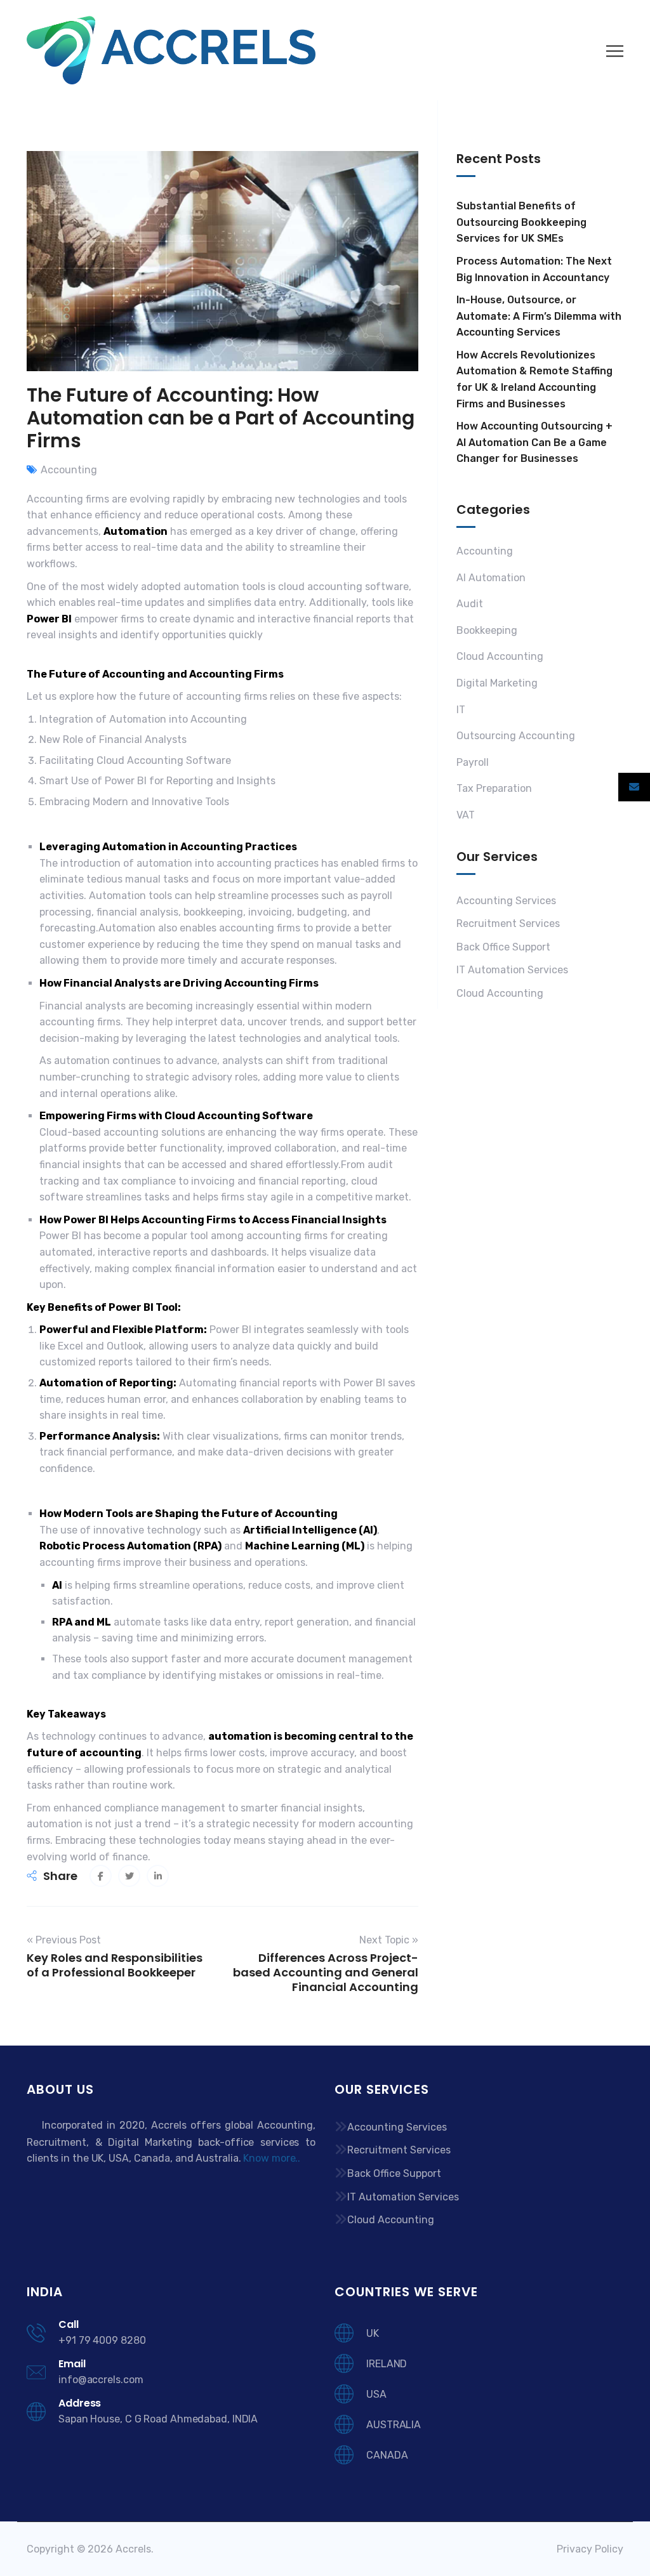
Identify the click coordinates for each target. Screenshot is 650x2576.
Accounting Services (506, 901)
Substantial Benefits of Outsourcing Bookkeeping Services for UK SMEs (521, 222)
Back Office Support (503, 947)
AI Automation (491, 578)
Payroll (473, 762)
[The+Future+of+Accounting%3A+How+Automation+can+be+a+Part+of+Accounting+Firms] (129, 1876)
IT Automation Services (512, 970)
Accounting (69, 470)
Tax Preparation (494, 788)
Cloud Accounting (500, 656)
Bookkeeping (487, 630)
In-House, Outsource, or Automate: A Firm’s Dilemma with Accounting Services (539, 316)
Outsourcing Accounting (516, 736)
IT (461, 710)
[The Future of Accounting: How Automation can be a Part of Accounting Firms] (101, 1876)
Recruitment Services (508, 923)
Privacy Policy (590, 2549)
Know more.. (272, 2158)
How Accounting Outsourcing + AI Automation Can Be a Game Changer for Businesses (534, 442)
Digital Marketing (497, 683)
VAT (466, 815)
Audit (470, 604)
